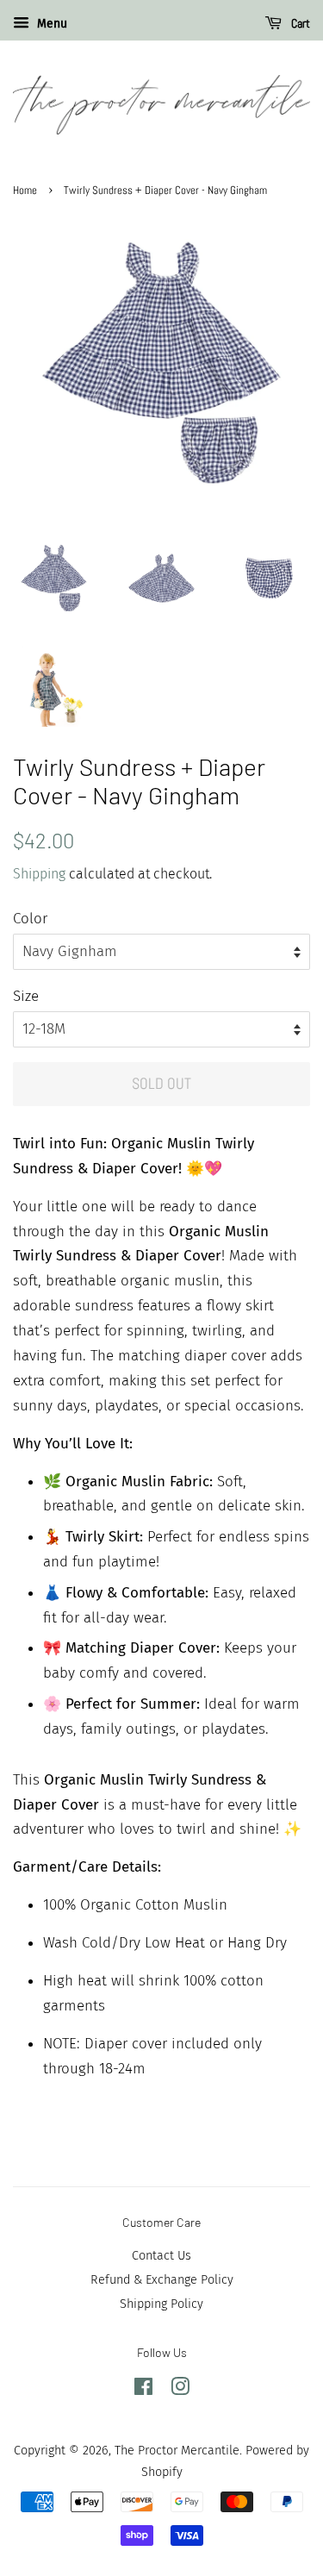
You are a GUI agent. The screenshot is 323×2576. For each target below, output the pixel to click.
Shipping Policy (161, 2304)
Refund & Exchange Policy (162, 2279)
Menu (50, 24)
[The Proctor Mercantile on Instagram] (180, 2390)
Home (25, 191)
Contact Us (161, 2255)
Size (26, 996)
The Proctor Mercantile (177, 2450)
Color (30, 919)
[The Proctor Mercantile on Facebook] (143, 2390)
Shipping (39, 874)
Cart (299, 23)
